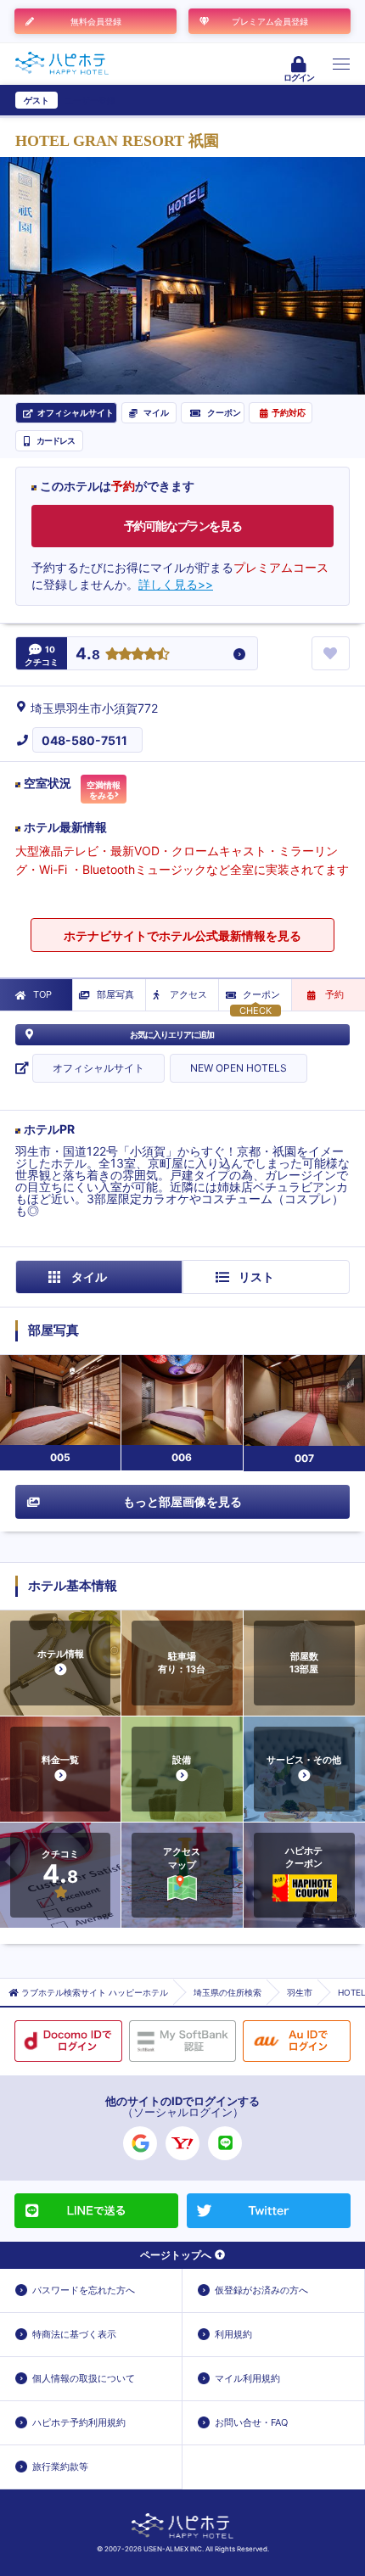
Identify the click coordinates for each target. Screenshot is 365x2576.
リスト (256, 1277)
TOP (42, 994)
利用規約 (233, 2334)
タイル (89, 1277)
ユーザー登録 (90, 100)
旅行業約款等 (60, 2467)
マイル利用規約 (247, 2378)
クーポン (261, 994)
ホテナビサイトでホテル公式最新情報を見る (182, 935)
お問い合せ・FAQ (251, 2422)
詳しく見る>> (176, 584)
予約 (334, 994)
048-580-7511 (84, 740)
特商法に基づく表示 (74, 2334)
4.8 (88, 655)
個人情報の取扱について (84, 2378)
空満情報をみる (104, 790)
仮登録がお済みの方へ (261, 2290)
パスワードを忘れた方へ (84, 2290)
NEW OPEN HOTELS (239, 1068)
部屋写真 (115, 994)
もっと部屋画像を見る (182, 1501)
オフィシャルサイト (98, 1068)
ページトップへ (176, 2255)
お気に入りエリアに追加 (172, 1034)
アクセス (188, 994)
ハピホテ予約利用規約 (79, 2422)
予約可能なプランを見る (183, 526)
